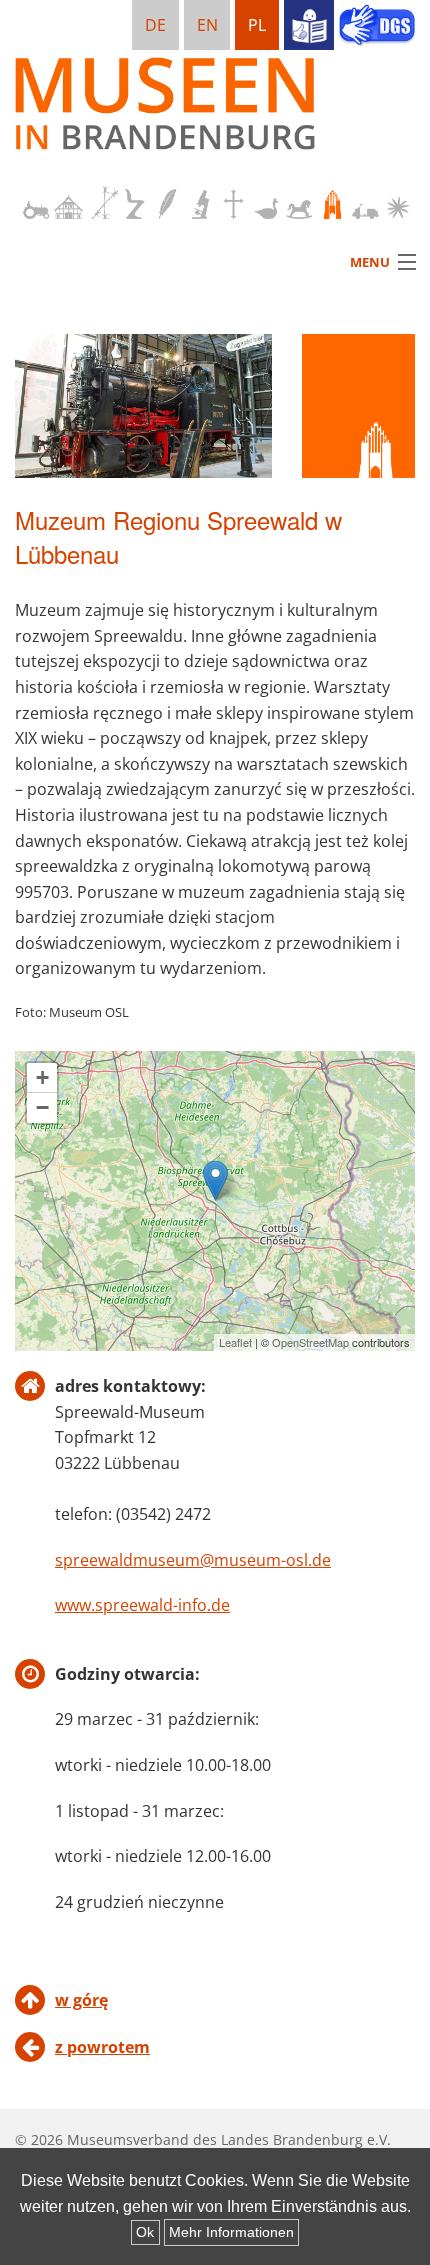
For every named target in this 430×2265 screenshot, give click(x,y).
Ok (145, 2232)
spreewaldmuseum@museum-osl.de (193, 1560)
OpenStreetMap (310, 1342)
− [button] (42, 1107)
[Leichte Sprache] (309, 25)
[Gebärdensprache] (377, 27)
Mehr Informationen (231, 2232)
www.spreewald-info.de (142, 1605)
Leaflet (235, 1342)
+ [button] (42, 1077)
